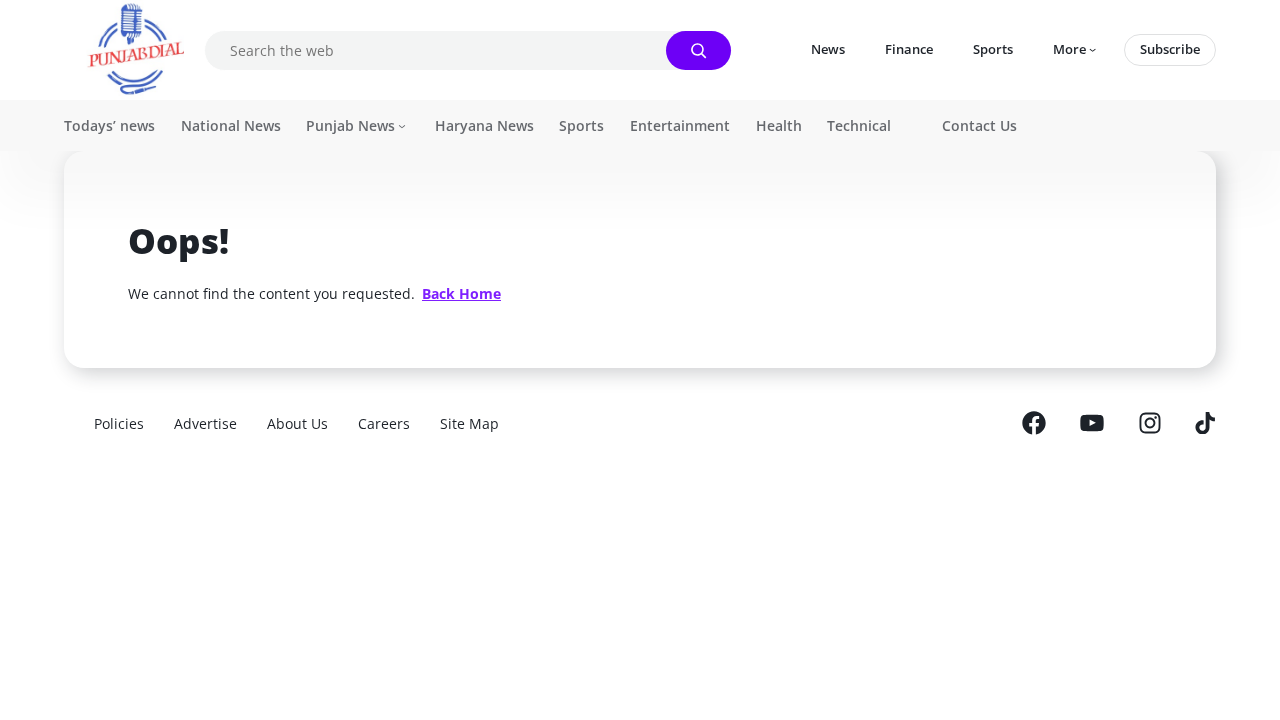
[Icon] (1034, 424)
